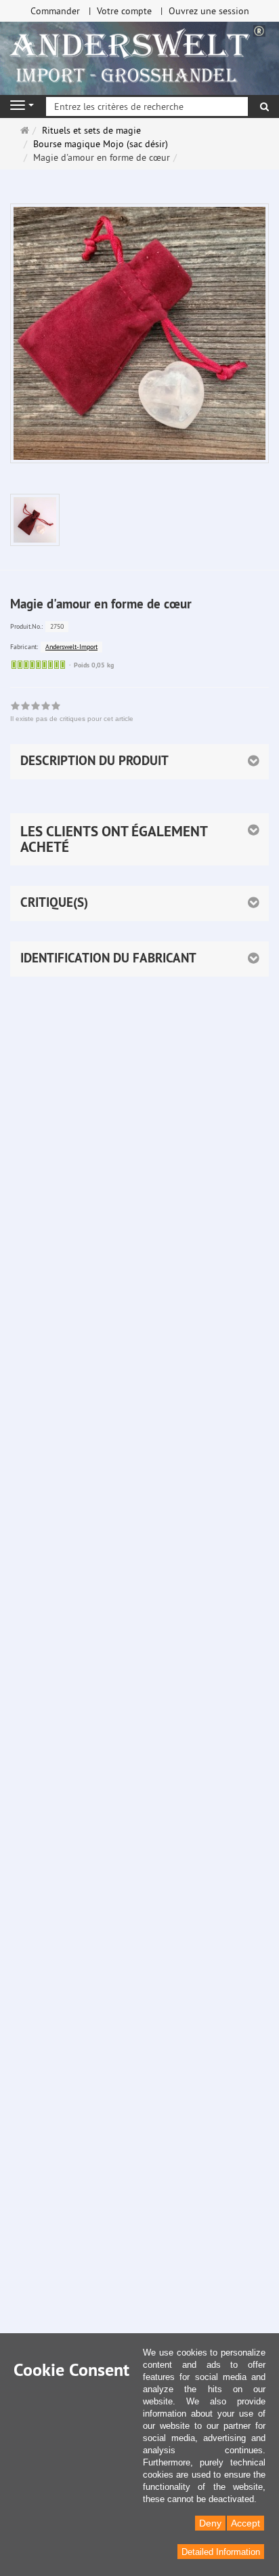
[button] (139, 839)
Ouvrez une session (209, 11)
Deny (210, 2523)
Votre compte (124, 11)
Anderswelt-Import (71, 647)
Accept (245, 2523)
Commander (55, 11)
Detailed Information (221, 2552)
